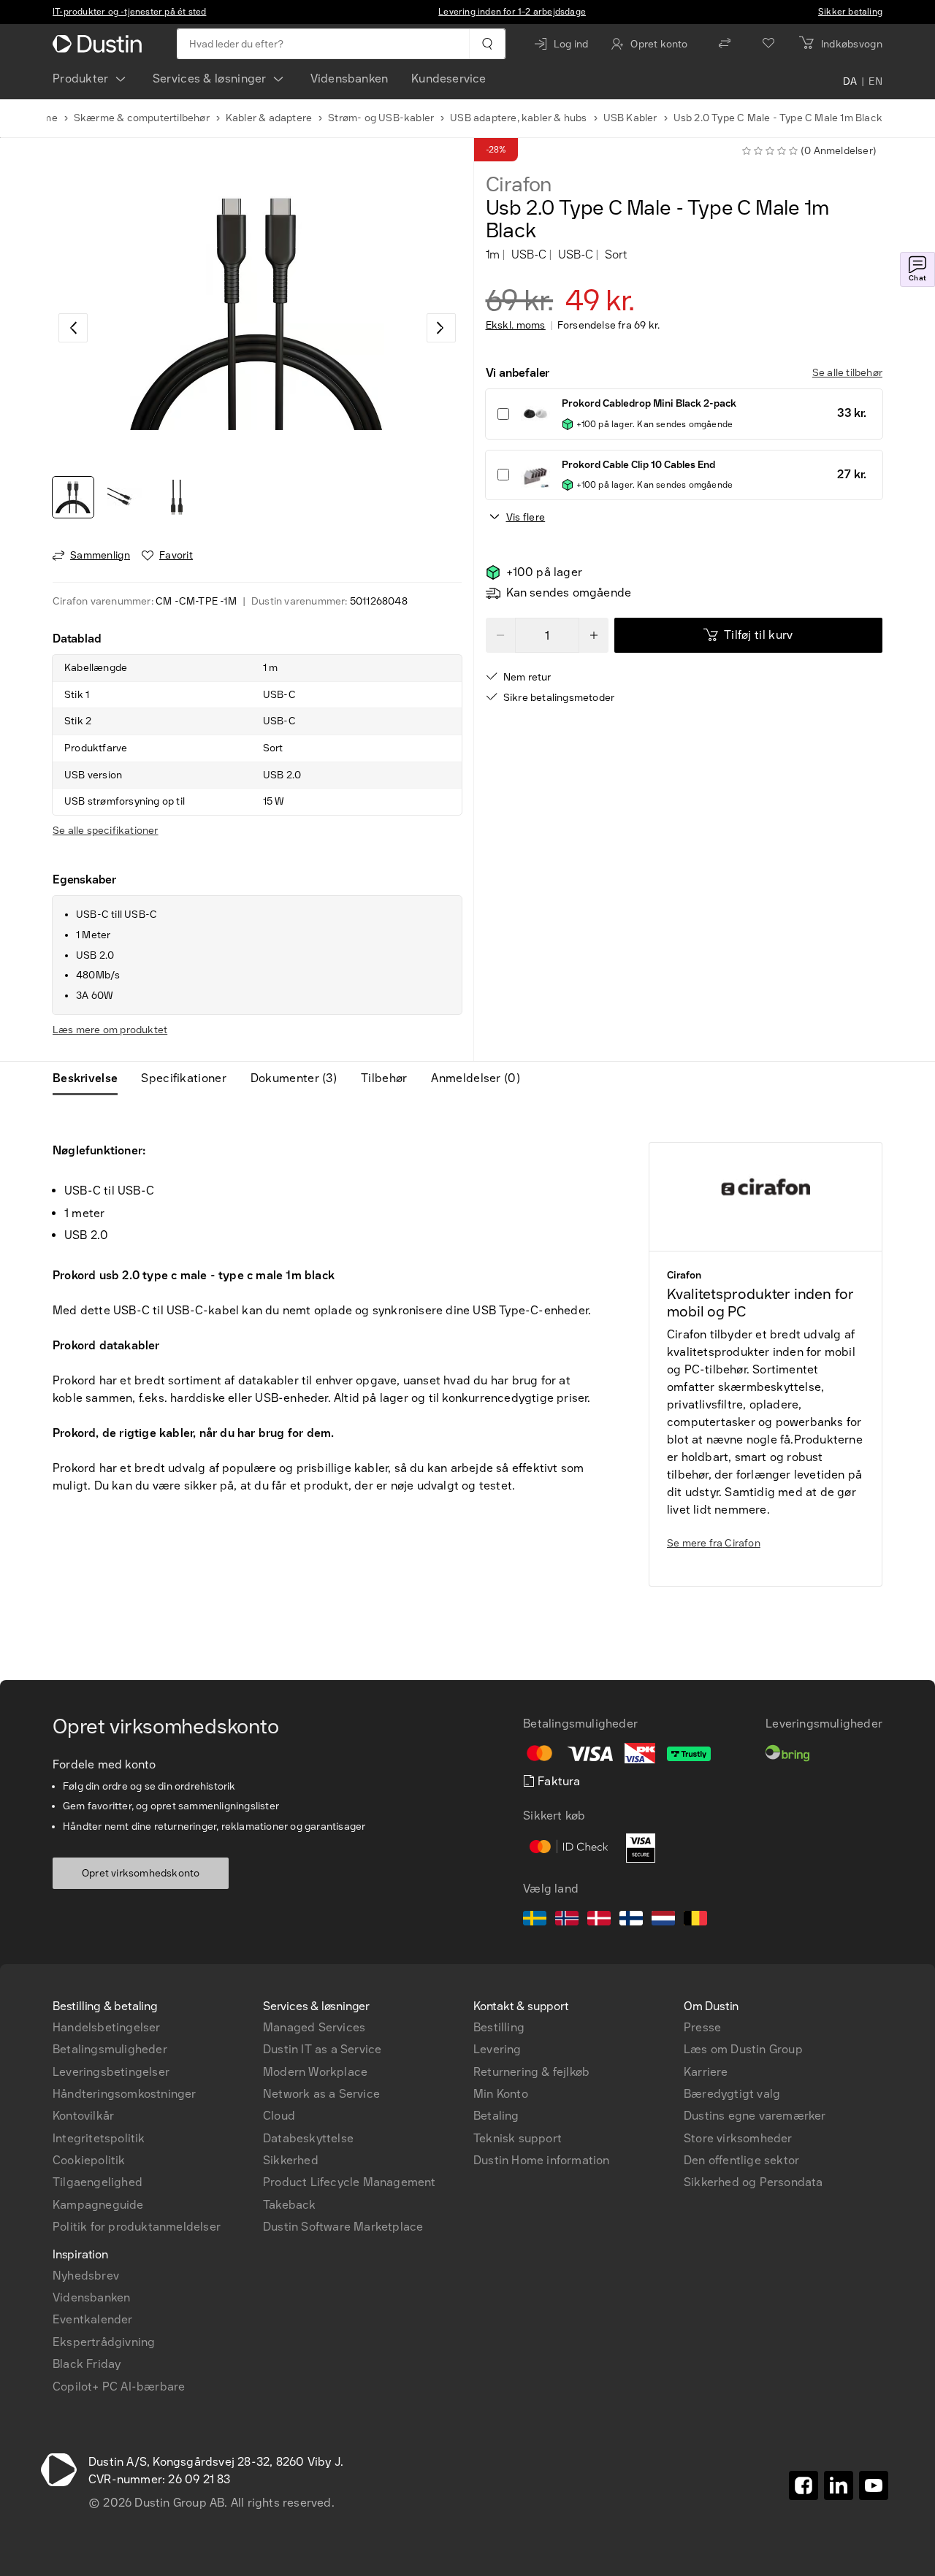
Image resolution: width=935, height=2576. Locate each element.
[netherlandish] (663, 1920)
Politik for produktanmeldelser (137, 2227)
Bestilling (499, 2027)
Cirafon (519, 185)
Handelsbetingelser (107, 2027)
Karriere (706, 2072)
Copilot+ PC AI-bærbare (119, 2387)
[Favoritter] (768, 44)
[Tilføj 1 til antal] (594, 635)
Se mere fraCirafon (714, 1543)
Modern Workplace (315, 2072)
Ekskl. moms (516, 326)
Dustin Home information (542, 2160)
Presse (702, 2027)
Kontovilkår (83, 2116)
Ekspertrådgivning (104, 2342)
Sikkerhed (291, 2160)
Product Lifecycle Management (350, 2182)
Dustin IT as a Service (322, 2049)
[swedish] (535, 1920)
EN (875, 82)
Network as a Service (321, 2094)
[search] (487, 44)
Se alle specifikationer (106, 831)
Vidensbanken (349, 78)
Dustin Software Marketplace (343, 2227)
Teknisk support (518, 2138)
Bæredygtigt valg (732, 2094)
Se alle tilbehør (847, 373)
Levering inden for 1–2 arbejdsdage (512, 12)
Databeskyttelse (308, 2138)
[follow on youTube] (874, 2485)
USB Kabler (630, 118)
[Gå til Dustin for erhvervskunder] (100, 44)
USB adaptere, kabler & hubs (518, 118)
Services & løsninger (210, 78)
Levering (497, 2049)
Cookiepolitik (89, 2160)
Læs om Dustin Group (743, 2049)
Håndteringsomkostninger (125, 2094)
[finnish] (631, 1920)
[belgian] (695, 1920)
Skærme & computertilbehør (142, 118)
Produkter (81, 78)
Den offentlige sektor (741, 2160)
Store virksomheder (738, 2138)
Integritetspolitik (99, 2138)
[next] (441, 328)
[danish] (599, 1920)
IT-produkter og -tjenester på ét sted (129, 12)
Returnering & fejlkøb (531, 2072)
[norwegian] (567, 1920)
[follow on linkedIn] (839, 2485)
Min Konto (501, 2094)
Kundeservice (449, 78)
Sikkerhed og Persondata (753, 2182)
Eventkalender (93, 2319)
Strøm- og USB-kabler (381, 118)
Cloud (279, 2116)
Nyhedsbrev (86, 2276)
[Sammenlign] (725, 44)
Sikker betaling (850, 12)
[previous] (73, 328)
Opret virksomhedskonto (141, 1873)
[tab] (91, 1078)
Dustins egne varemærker (755, 2116)
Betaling (496, 2116)
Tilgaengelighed (98, 2182)
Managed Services (314, 2027)
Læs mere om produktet (110, 1030)
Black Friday (87, 2364)
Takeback (290, 2205)
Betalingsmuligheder (110, 2049)
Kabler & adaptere (269, 118)
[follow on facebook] (804, 2485)
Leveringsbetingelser (111, 2072)
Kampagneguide (98, 2205)
